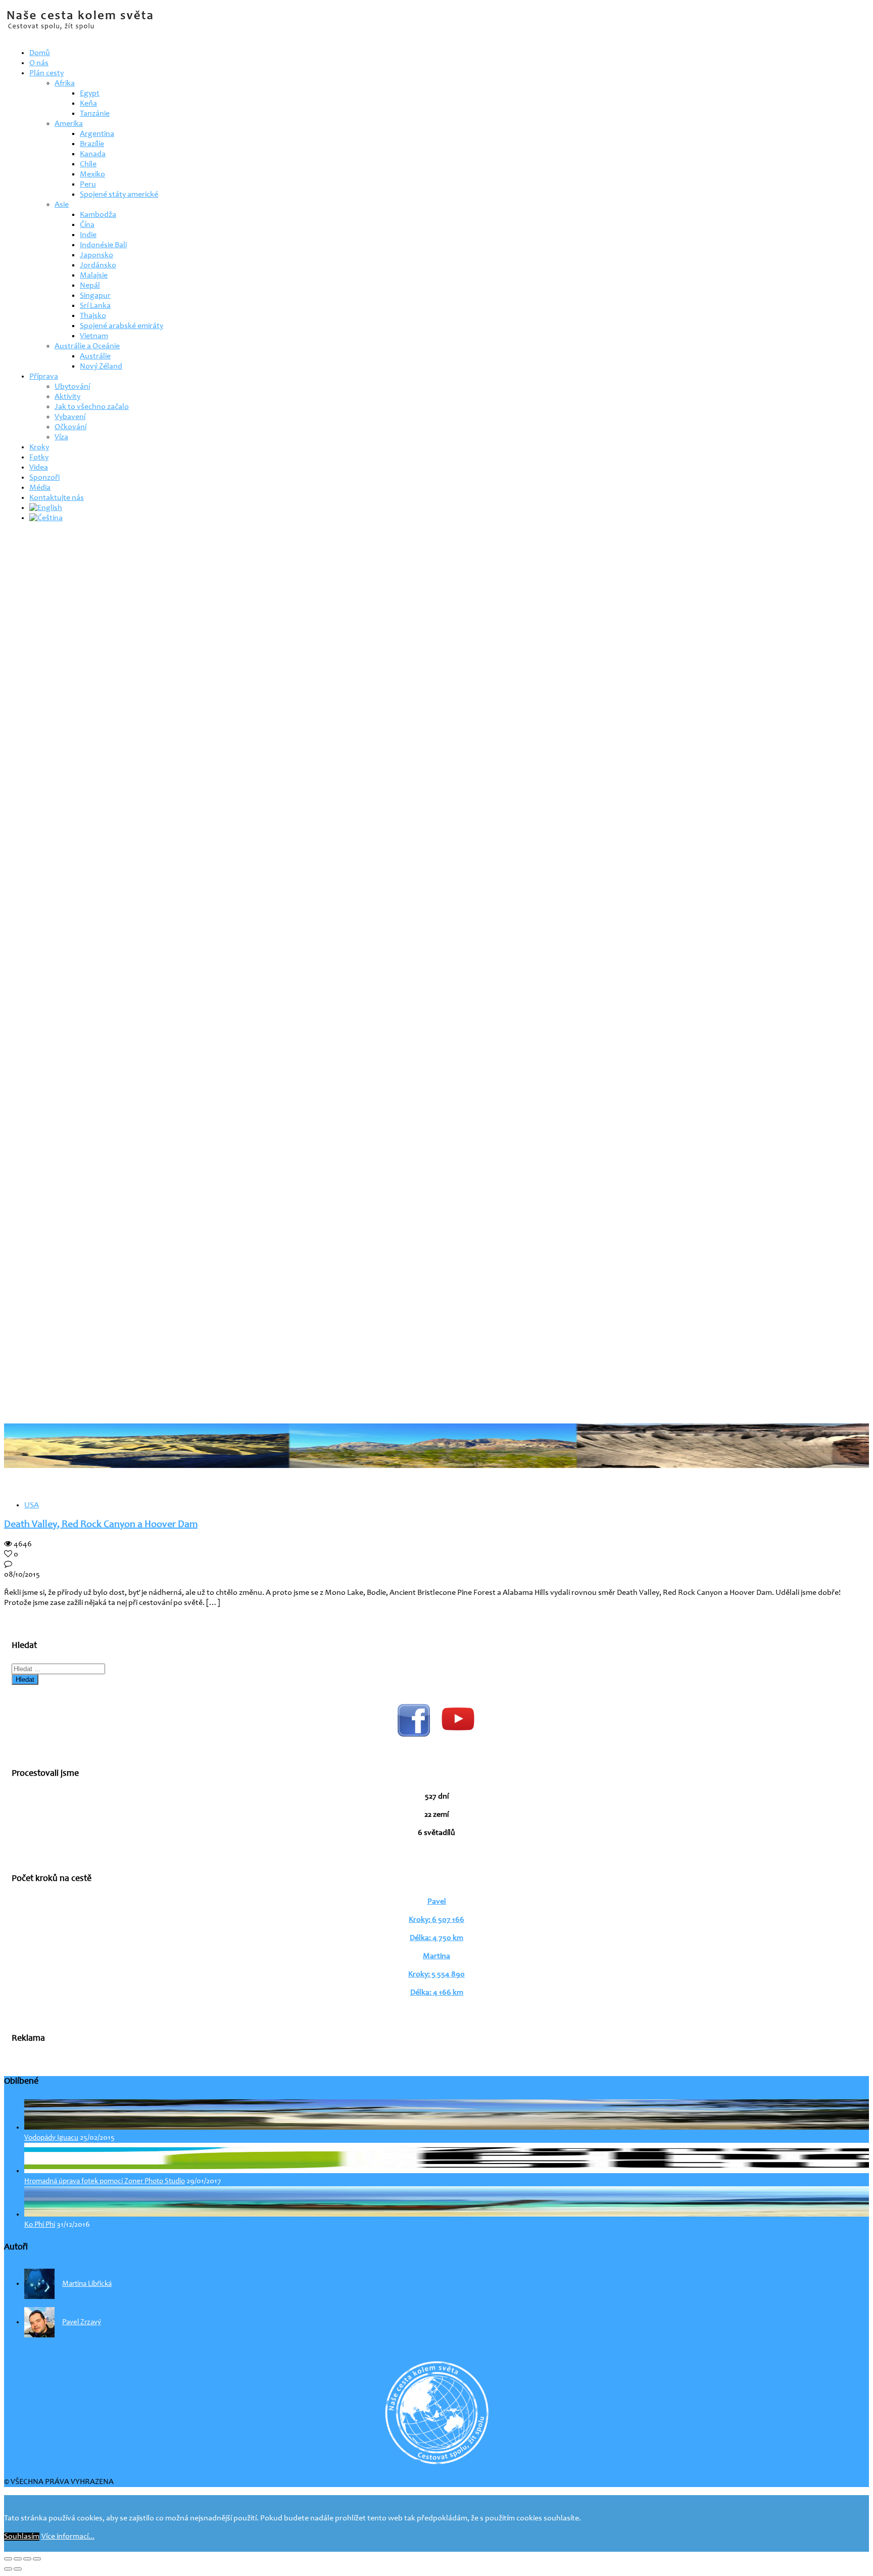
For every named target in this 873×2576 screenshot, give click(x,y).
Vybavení (70, 417)
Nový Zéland (101, 366)
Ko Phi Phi (40, 2225)
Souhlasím (22, 2537)
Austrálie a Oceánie (87, 346)
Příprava (44, 377)
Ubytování (72, 387)
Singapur (95, 296)
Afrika (65, 83)
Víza (61, 437)
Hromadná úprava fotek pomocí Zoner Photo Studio (105, 2181)
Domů (40, 53)
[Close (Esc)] (8, 2559)
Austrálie (95, 356)
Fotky (39, 457)
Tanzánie (95, 114)
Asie (62, 205)
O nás (39, 63)
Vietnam (94, 336)
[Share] (18, 2559)
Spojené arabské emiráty (122, 326)
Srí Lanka (95, 306)
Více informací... (68, 2537)
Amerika (69, 124)
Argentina (97, 134)
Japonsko (96, 255)
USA (32, 1505)
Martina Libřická (87, 2284)
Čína (87, 225)
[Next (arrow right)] (18, 2569)
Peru (88, 185)
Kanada (93, 154)
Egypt (90, 94)
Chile (88, 164)
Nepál (90, 286)
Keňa (88, 104)
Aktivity (67, 397)
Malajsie (94, 275)
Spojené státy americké (119, 195)
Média (40, 488)
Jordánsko (98, 265)
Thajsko (93, 316)
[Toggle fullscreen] (27, 2559)
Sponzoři (44, 478)
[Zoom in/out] (37, 2559)
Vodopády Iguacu (51, 2138)
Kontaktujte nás (57, 498)
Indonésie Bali (103, 245)
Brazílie (92, 144)
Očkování (70, 427)
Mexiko (92, 174)
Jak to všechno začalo (92, 407)
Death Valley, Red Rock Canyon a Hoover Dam (101, 1525)
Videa (39, 468)
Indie (88, 235)
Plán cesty (46, 73)
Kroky (39, 447)
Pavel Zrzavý (82, 2322)
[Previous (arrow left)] (8, 2569)
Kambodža (98, 215)
